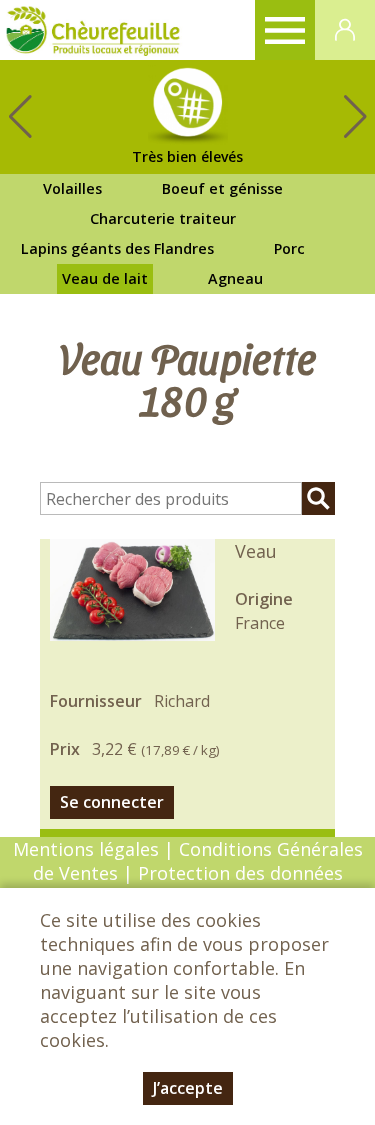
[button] (355, 117)
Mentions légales (86, 849)
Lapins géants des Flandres (117, 248)
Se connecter (112, 802)
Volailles (72, 188)
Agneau (235, 278)
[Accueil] (93, 30)
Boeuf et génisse (222, 188)
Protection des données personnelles (237, 885)
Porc (289, 248)
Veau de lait (105, 278)
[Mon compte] (345, 30)
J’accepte (188, 1088)
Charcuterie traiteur (163, 218)
